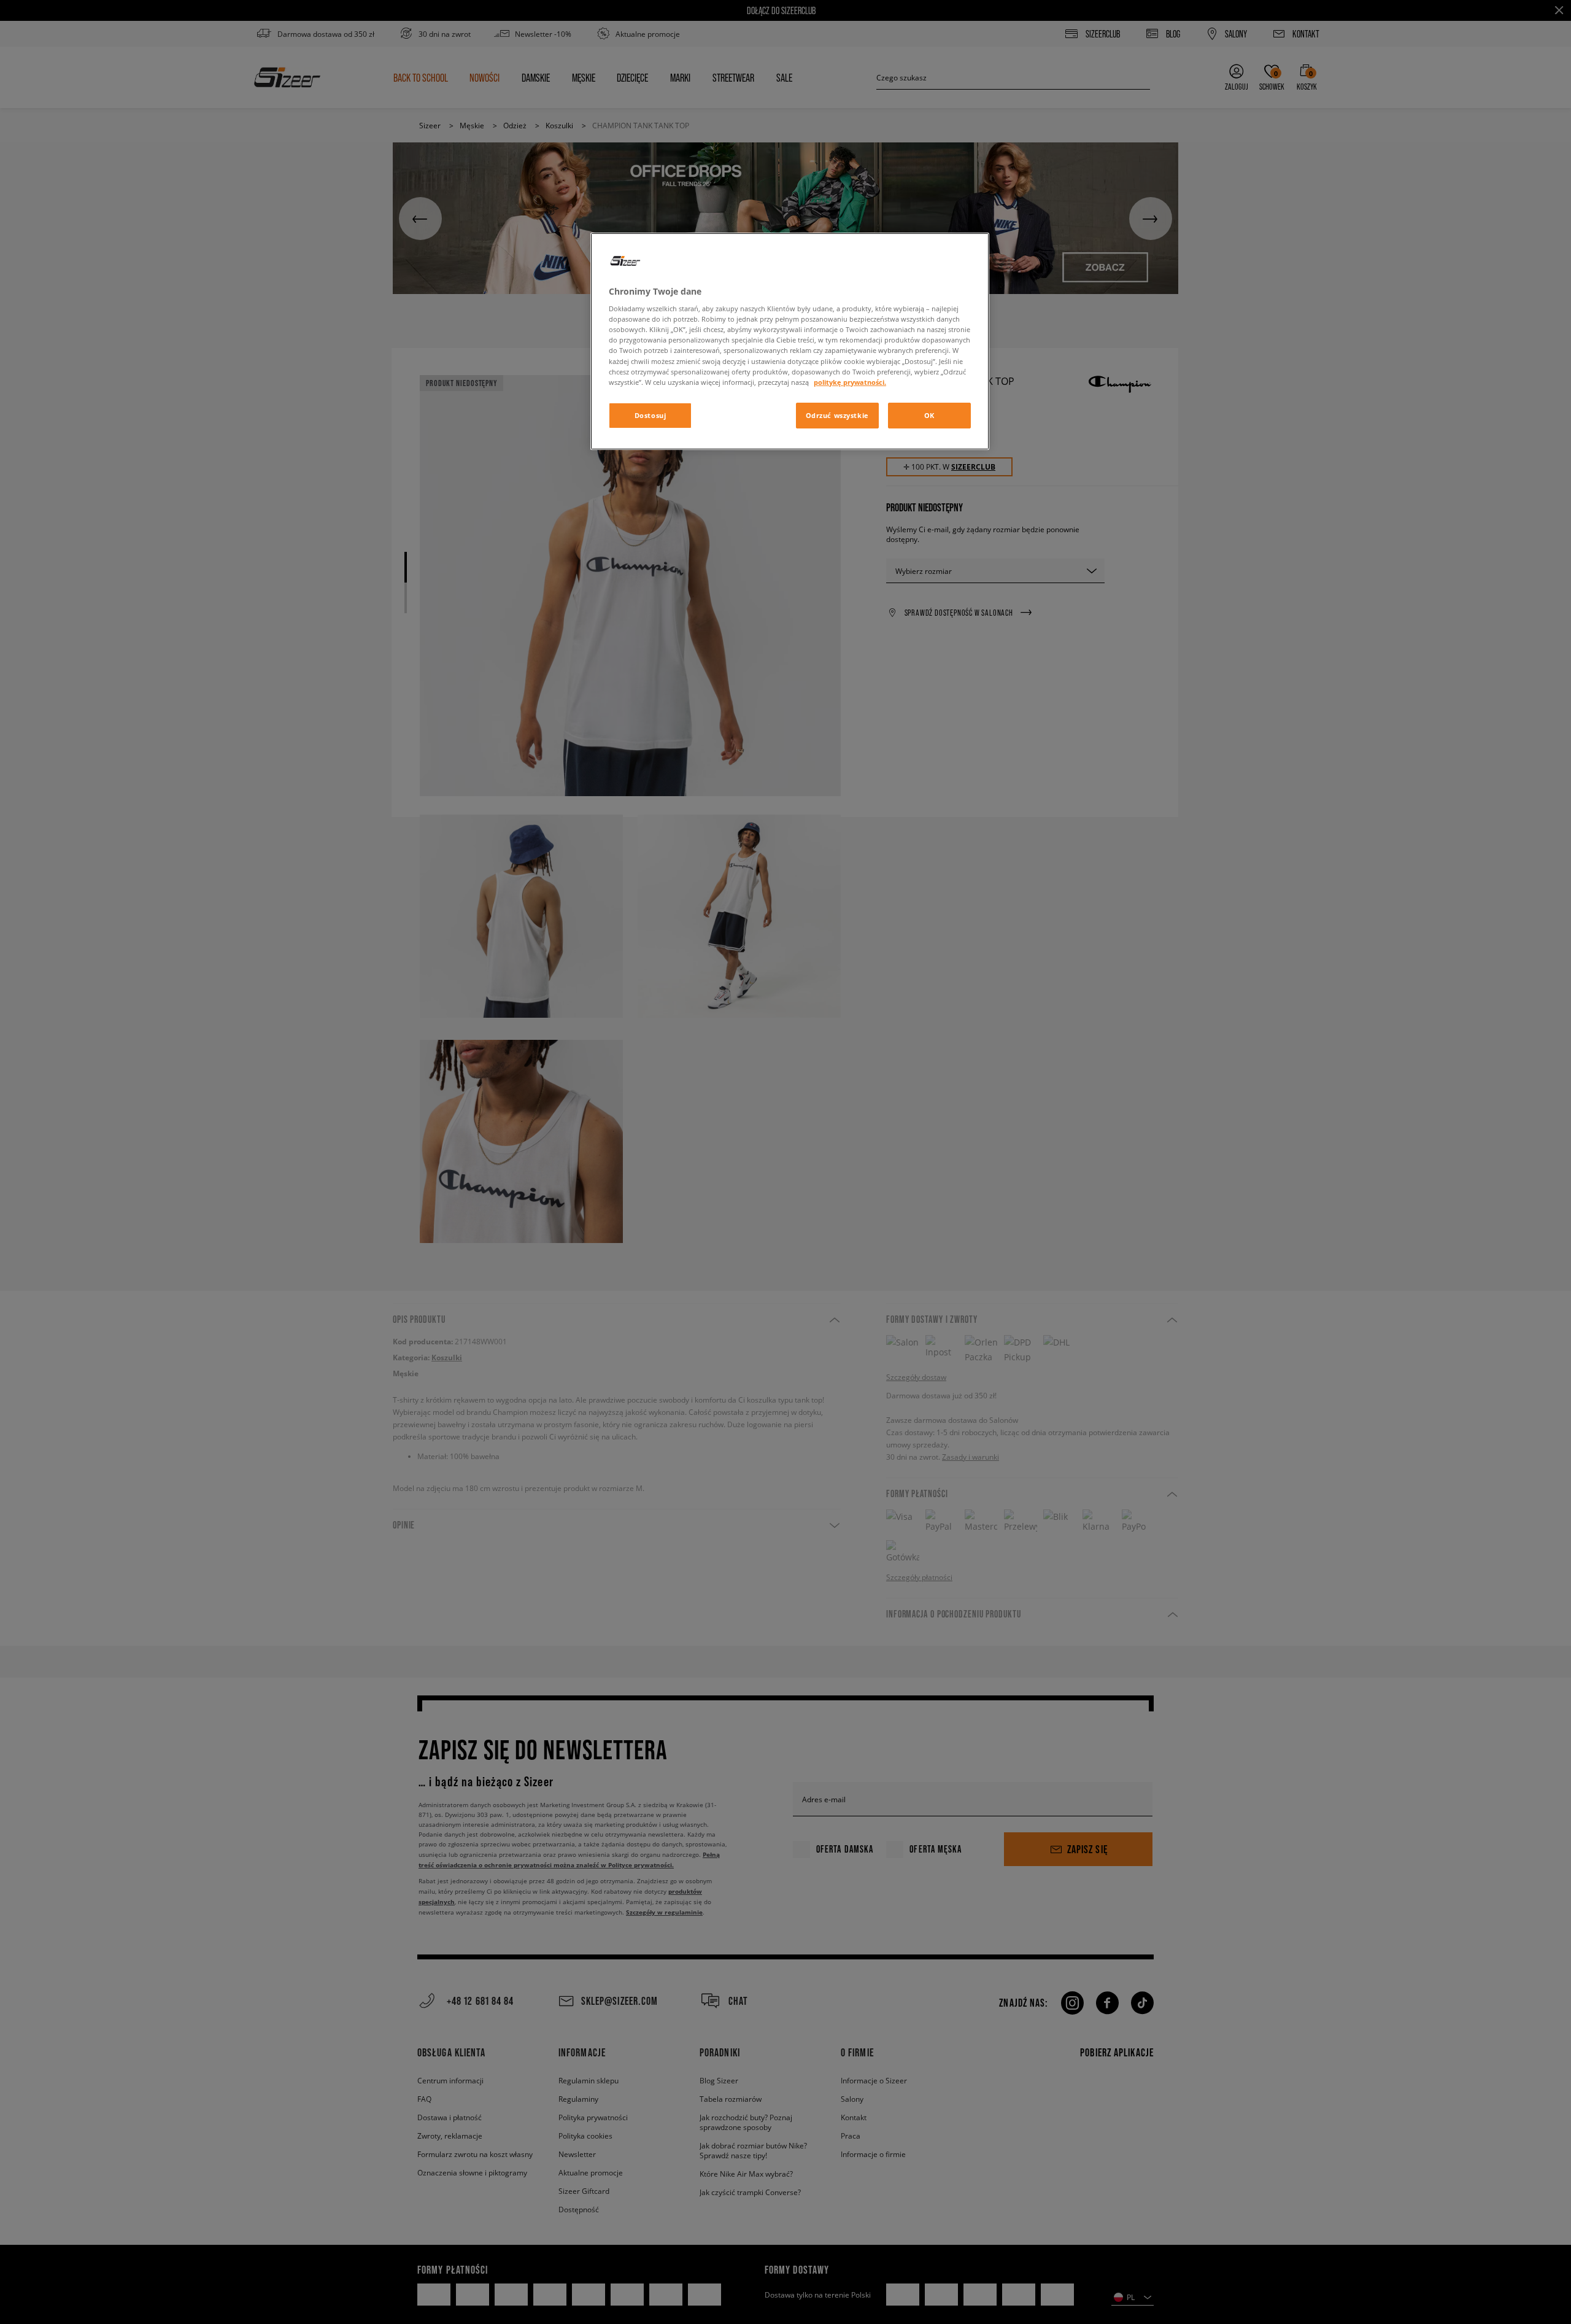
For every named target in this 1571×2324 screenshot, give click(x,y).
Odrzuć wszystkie (837, 415)
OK (929, 415)
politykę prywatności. (850, 382)
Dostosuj (650, 415)
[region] (790, 341)
